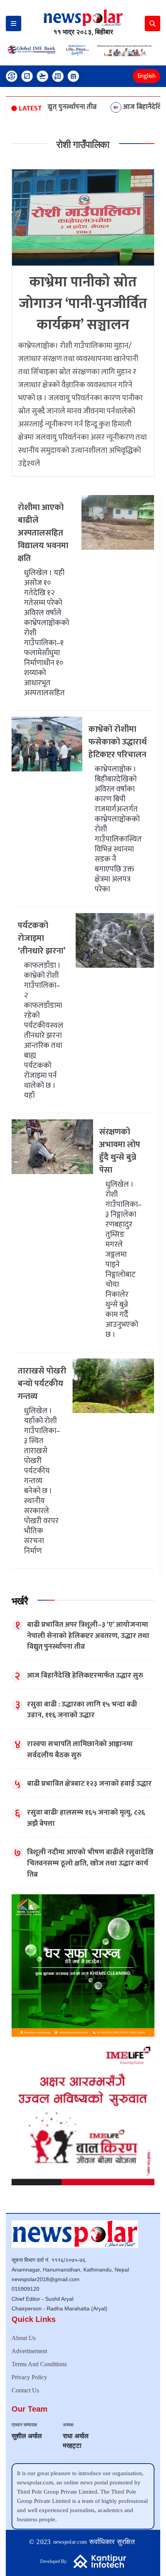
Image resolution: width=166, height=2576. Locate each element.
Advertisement (29, 2351)
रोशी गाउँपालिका (83, 144)
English (147, 76)
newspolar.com (70, 2542)
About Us (24, 2338)
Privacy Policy (29, 2377)
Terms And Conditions (39, 2364)
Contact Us (25, 2390)
